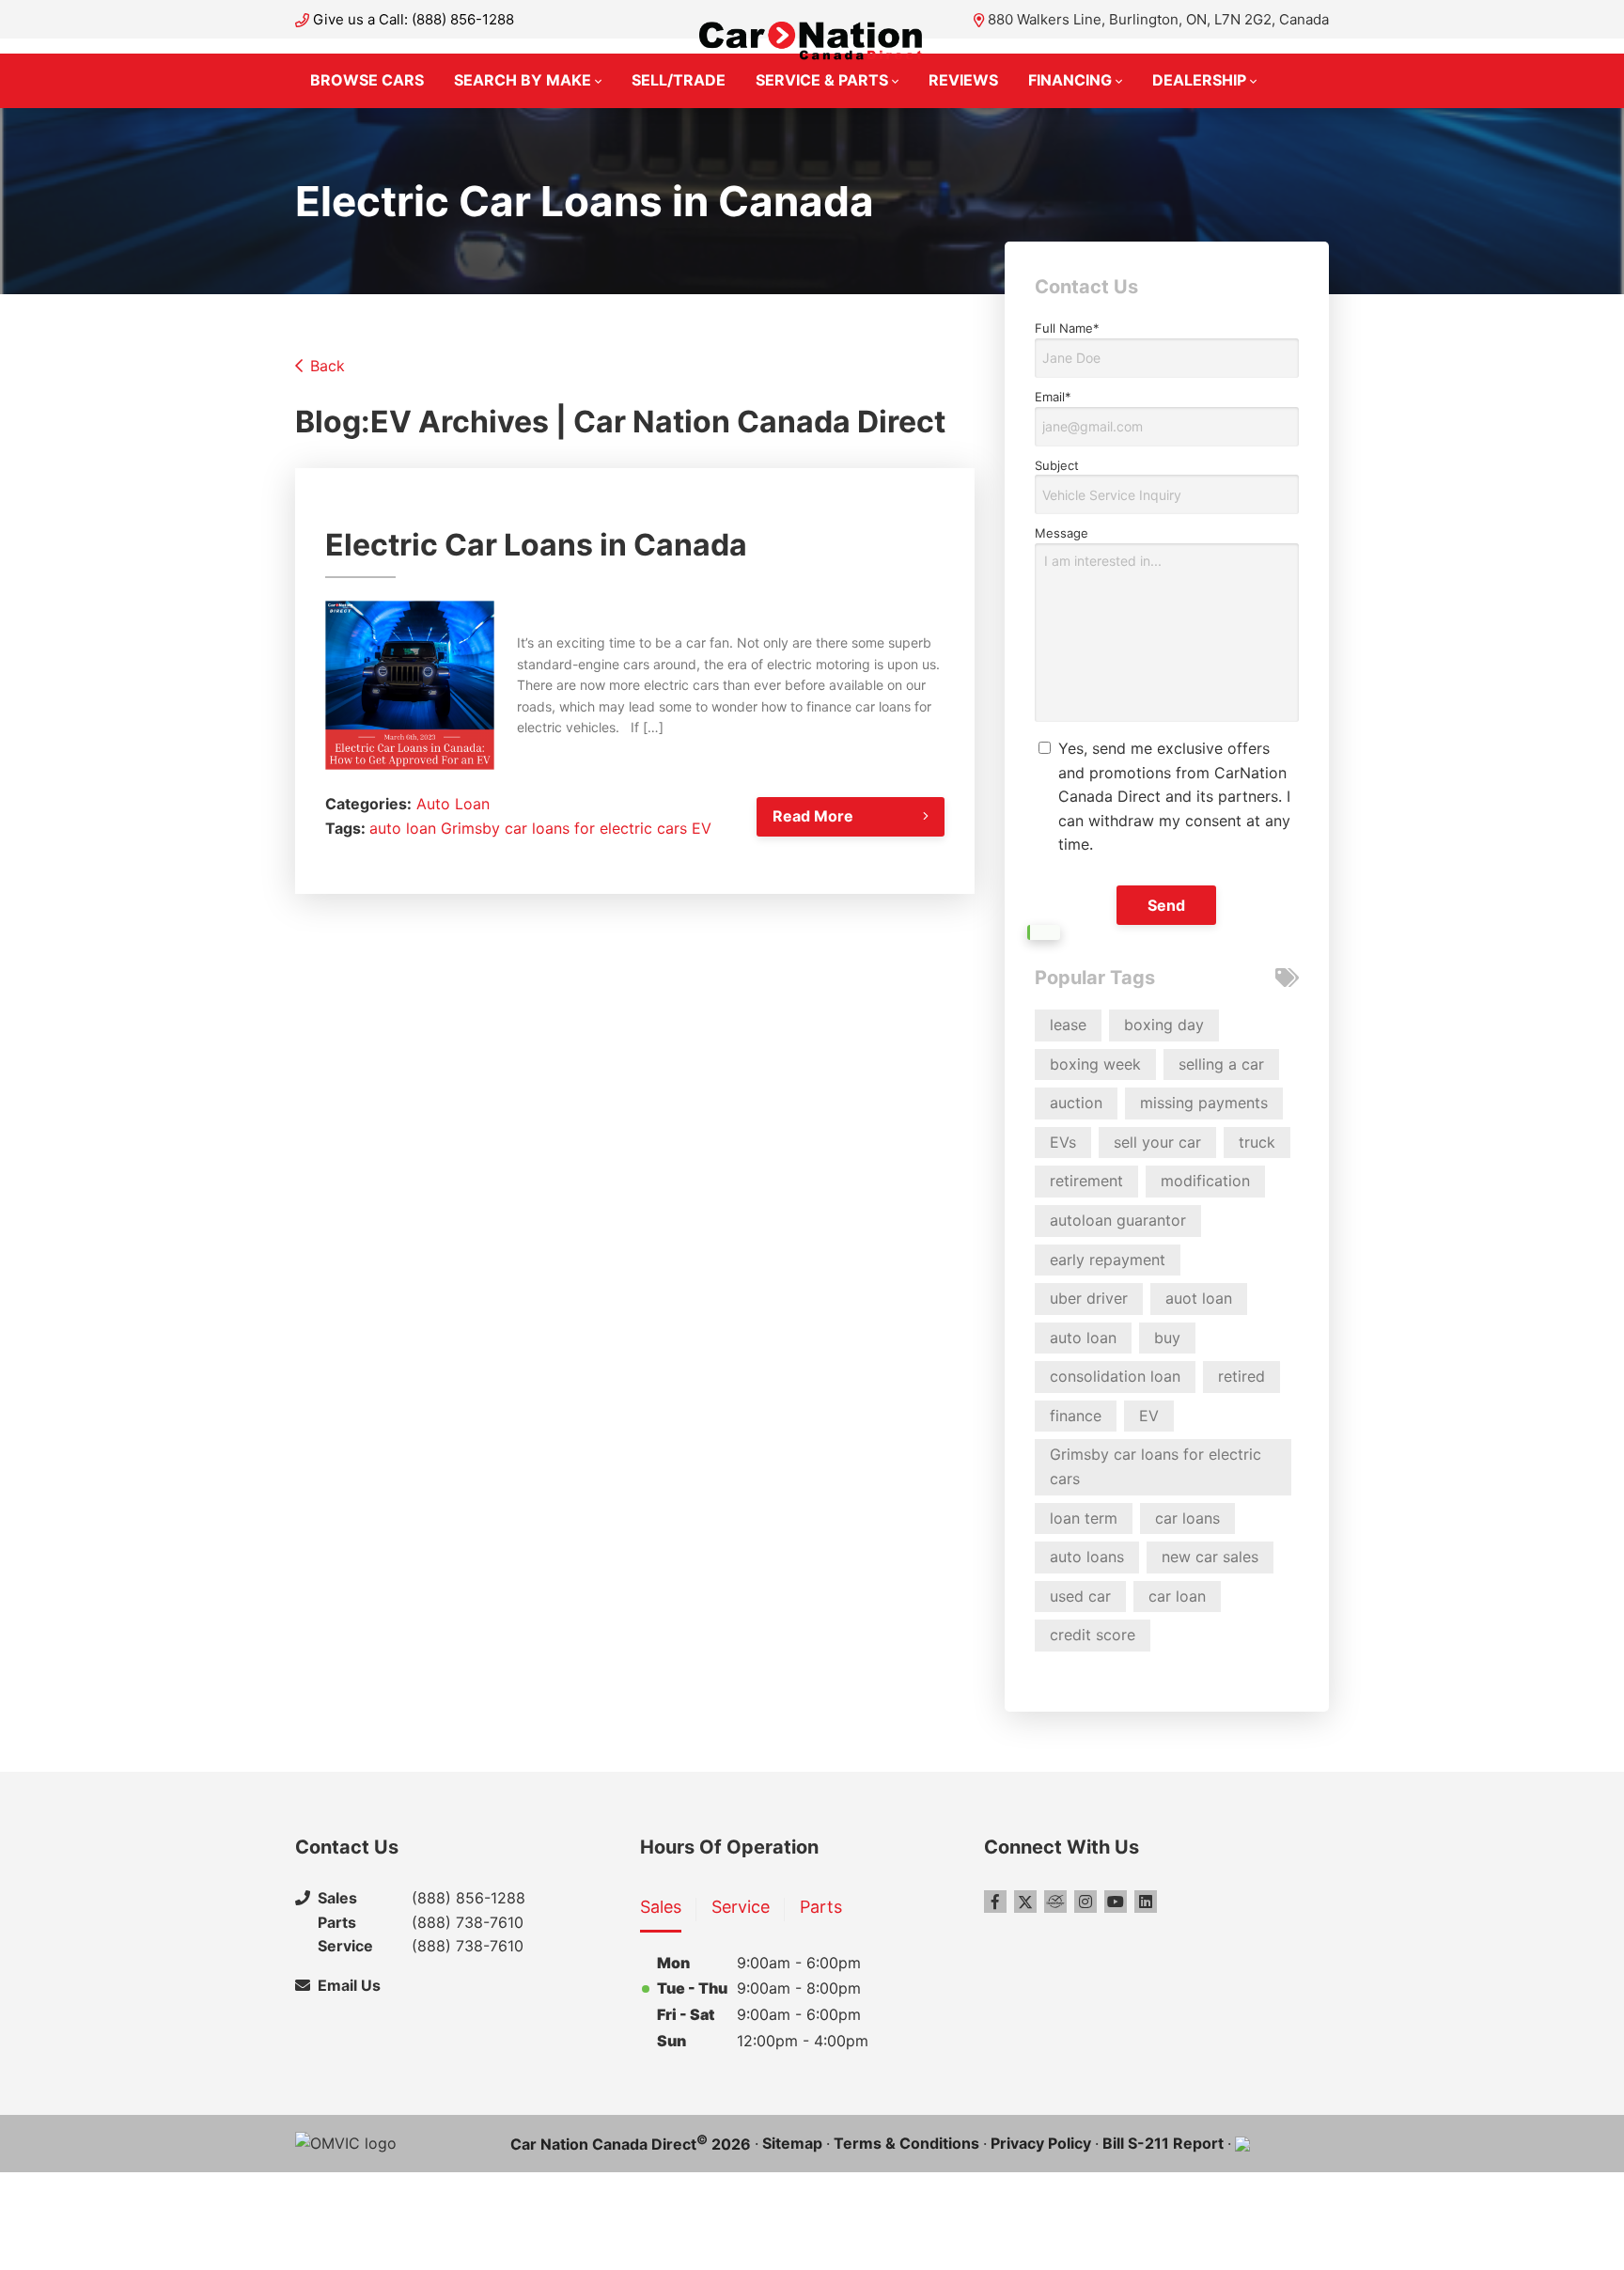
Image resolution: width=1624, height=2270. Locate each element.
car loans (1187, 1518)
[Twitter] (1025, 1902)
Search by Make (523, 80)
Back (328, 366)
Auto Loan (453, 804)
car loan (1177, 1596)
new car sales (1210, 1557)
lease (1068, 1025)
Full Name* (1067, 328)
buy (1167, 1338)
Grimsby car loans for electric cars (564, 828)
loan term (1084, 1518)
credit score (1093, 1635)
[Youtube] (1116, 1902)
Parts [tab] (821, 1907)
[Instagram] (1085, 1902)
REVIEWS (963, 80)
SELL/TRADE (679, 80)
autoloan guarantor (1118, 1220)
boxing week (1095, 1064)
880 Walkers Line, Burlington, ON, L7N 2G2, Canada (1158, 19)
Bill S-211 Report (1163, 2143)
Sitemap (792, 2143)
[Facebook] (995, 1902)
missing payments (1204, 1103)
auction (1076, 1103)
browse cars (367, 80)
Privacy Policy (1041, 2143)
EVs (1063, 1142)
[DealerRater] (1055, 1902)
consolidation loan (1115, 1376)
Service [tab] (741, 1907)
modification (1205, 1181)
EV (702, 828)
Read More (813, 816)
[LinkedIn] (1146, 1902)
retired (1241, 1376)
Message (1062, 533)
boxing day (1164, 1025)
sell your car (1157, 1142)
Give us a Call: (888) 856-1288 (414, 19)
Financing (1070, 80)
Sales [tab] (661, 1907)
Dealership (1199, 80)
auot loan (1199, 1298)
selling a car (1221, 1064)
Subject (1057, 465)
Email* (1053, 397)
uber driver (1089, 1298)
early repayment (1108, 1260)
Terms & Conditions (906, 2143)
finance (1076, 1416)
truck (1257, 1142)
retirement (1086, 1181)
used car (1080, 1596)
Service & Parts (822, 80)
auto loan (403, 828)
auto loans (1087, 1557)
